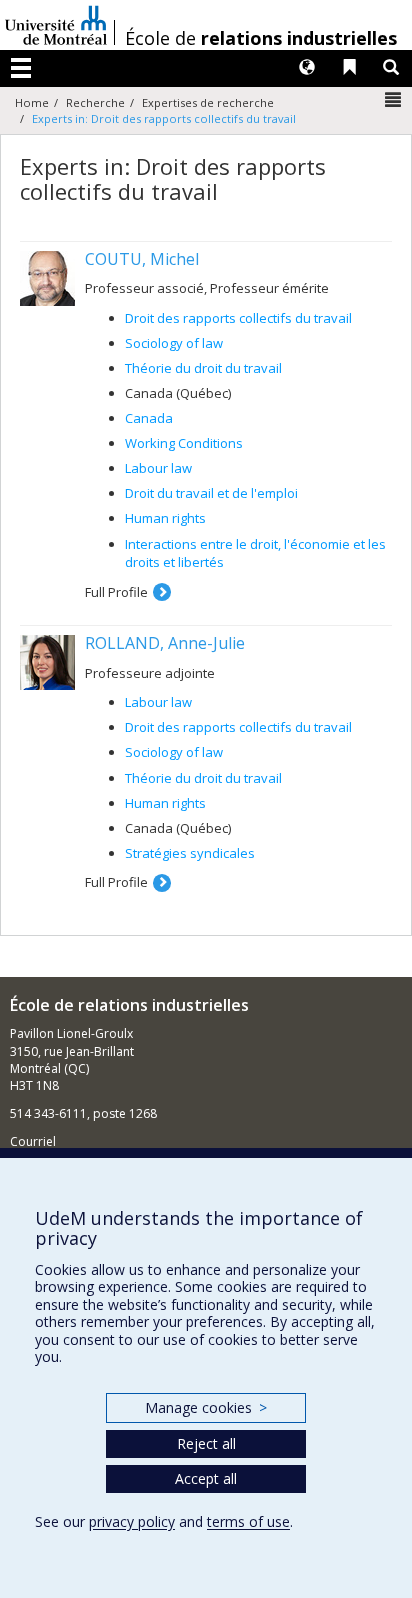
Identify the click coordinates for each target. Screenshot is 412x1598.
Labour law (158, 468)
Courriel (33, 1141)
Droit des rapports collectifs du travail (238, 318)
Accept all (206, 1478)
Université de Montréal (56, 25)
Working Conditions (184, 443)
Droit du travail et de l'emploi (211, 493)
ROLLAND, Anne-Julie (165, 643)
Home (32, 102)
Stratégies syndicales (190, 853)
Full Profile (116, 592)
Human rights (165, 518)
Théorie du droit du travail (203, 368)
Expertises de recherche (208, 102)
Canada (149, 418)
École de (261, 38)
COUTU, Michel (142, 259)
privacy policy (132, 1521)
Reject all (206, 1443)
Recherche (95, 102)
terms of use (248, 1521)
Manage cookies (205, 1407)
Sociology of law (174, 343)
